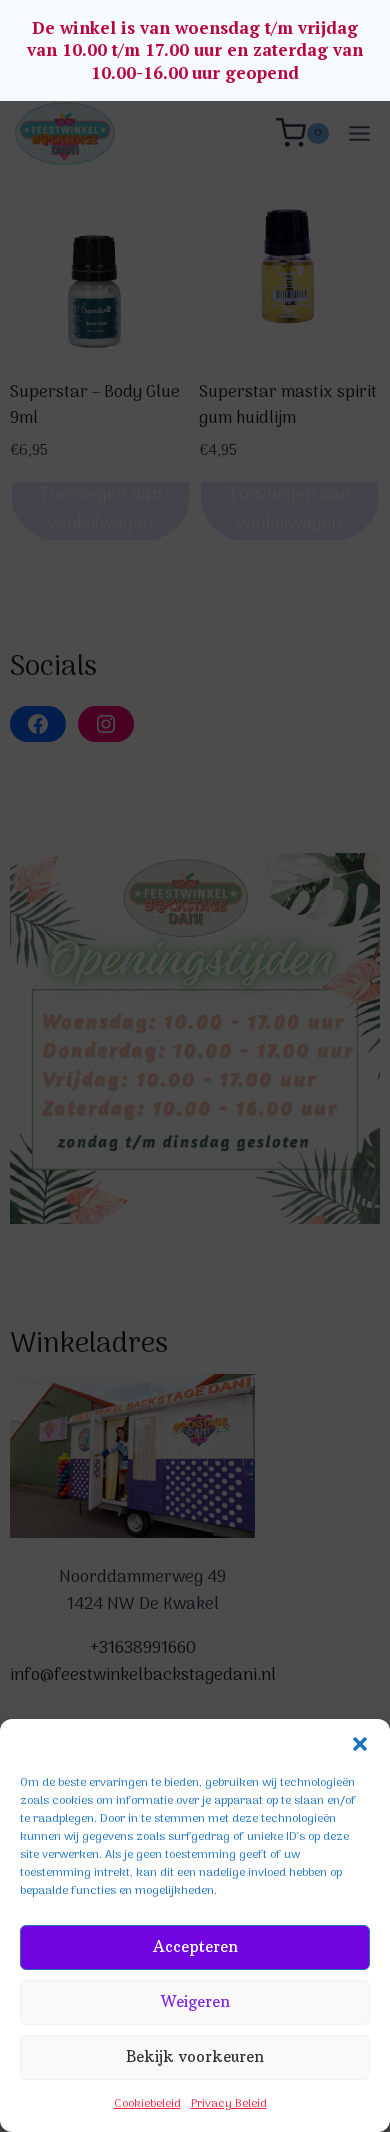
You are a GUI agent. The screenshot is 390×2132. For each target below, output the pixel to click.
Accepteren (195, 1946)
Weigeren (195, 2001)
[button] (360, 1744)
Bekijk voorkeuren (195, 2056)
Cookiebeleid (147, 2104)
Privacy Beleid (229, 2104)
